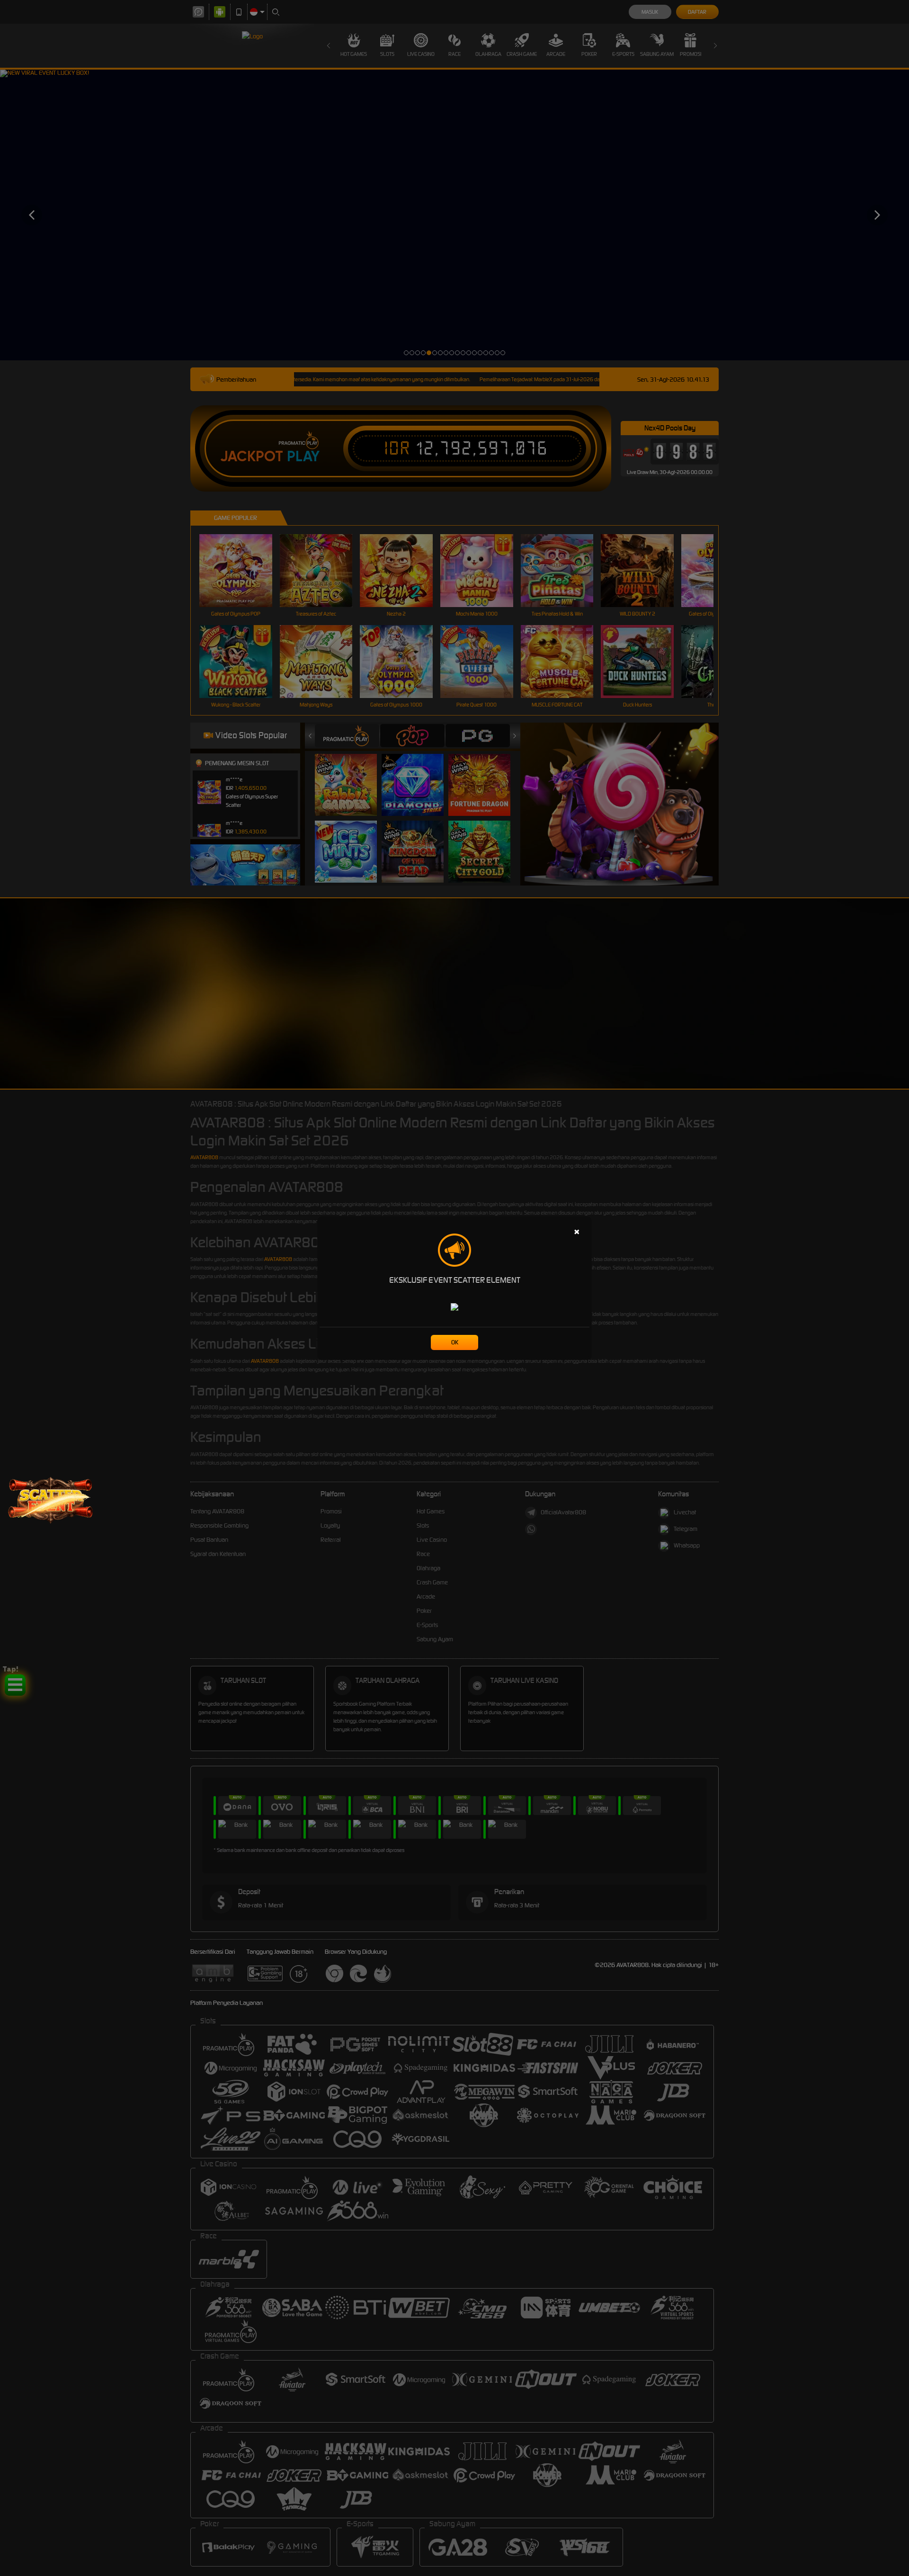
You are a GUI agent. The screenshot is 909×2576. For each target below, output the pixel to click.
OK (455, 1342)
